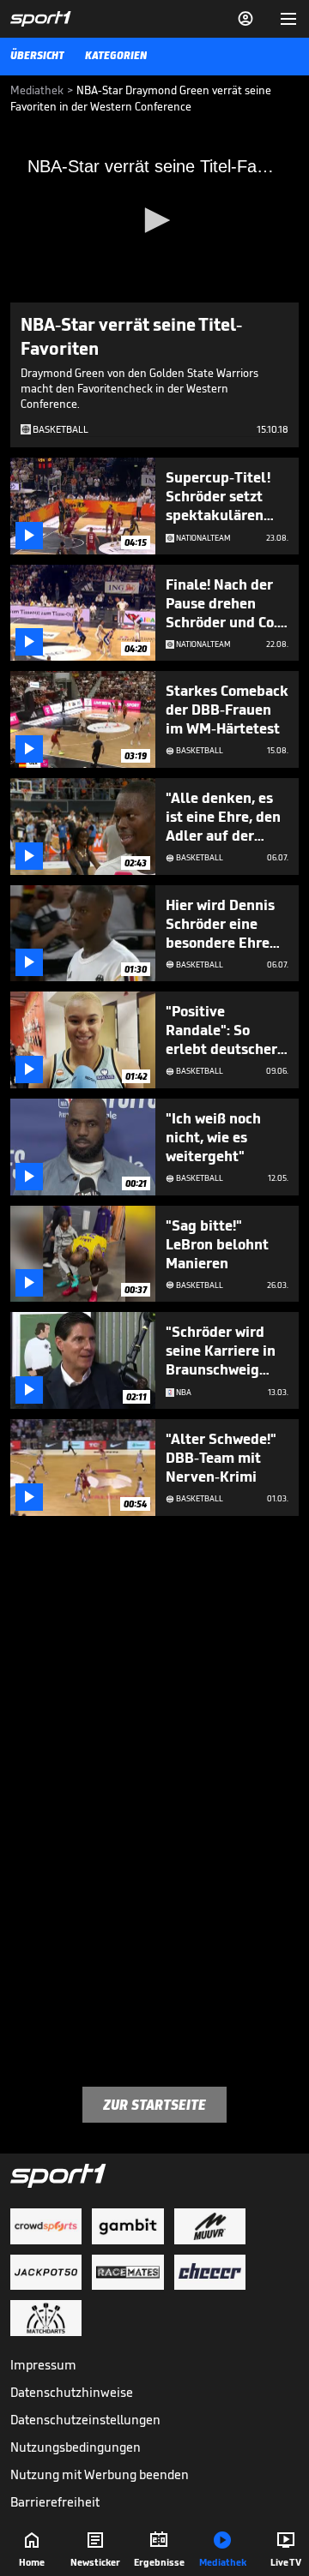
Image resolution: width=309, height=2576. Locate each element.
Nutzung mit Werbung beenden (100, 2474)
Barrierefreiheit (55, 2502)
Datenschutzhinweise (72, 2392)
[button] (154, 220)
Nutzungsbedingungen (76, 2447)
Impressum (43, 2365)
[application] (154, 222)
